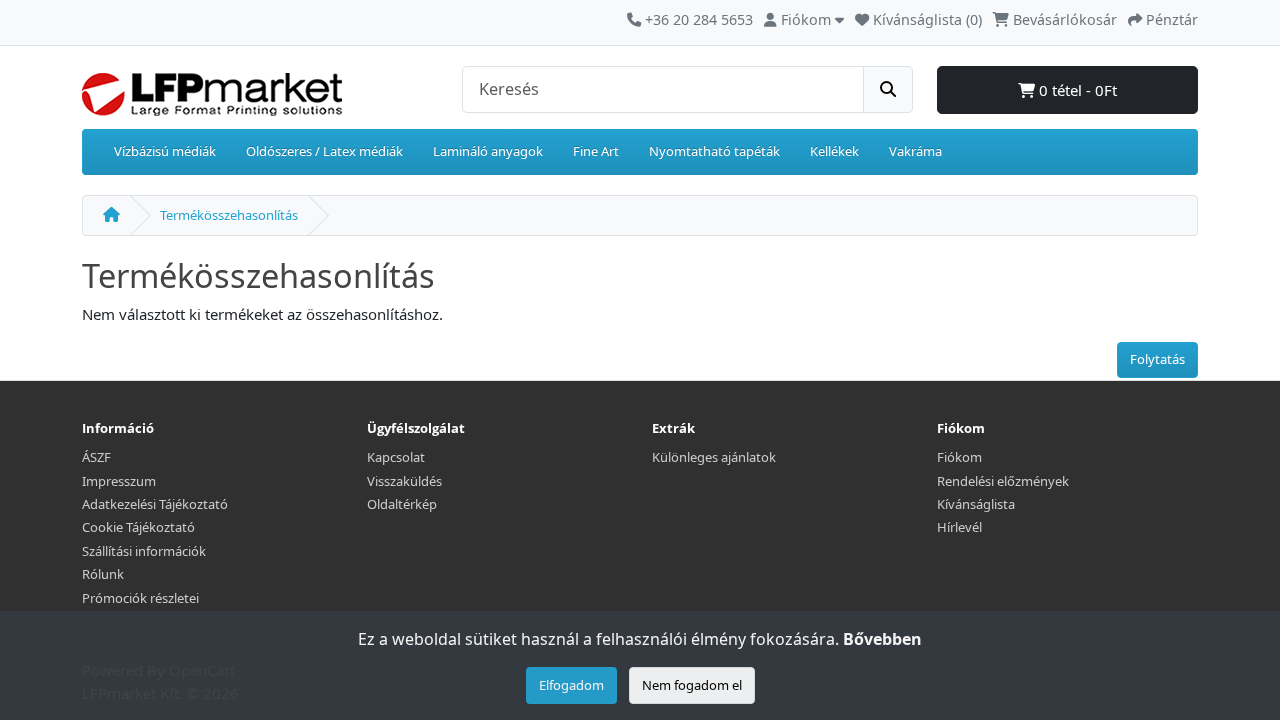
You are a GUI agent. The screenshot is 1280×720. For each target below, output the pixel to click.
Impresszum (119, 481)
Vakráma (915, 151)
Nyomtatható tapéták (714, 151)
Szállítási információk (144, 551)
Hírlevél (959, 527)
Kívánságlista (976, 504)
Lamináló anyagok (488, 151)
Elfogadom (571, 685)
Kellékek (834, 151)
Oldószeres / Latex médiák (324, 151)
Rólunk (103, 574)
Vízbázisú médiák (165, 151)
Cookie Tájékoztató (138, 527)
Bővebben (882, 639)
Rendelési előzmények (1003, 481)
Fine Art (596, 151)
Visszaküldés (404, 481)
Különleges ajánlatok (714, 457)
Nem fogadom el (692, 685)
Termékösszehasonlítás (229, 215)
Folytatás (1157, 359)
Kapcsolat (396, 457)
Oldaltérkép (402, 504)
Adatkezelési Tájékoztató (155, 504)
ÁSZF (96, 457)
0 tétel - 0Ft (1076, 90)
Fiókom (959, 457)
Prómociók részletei (140, 598)
